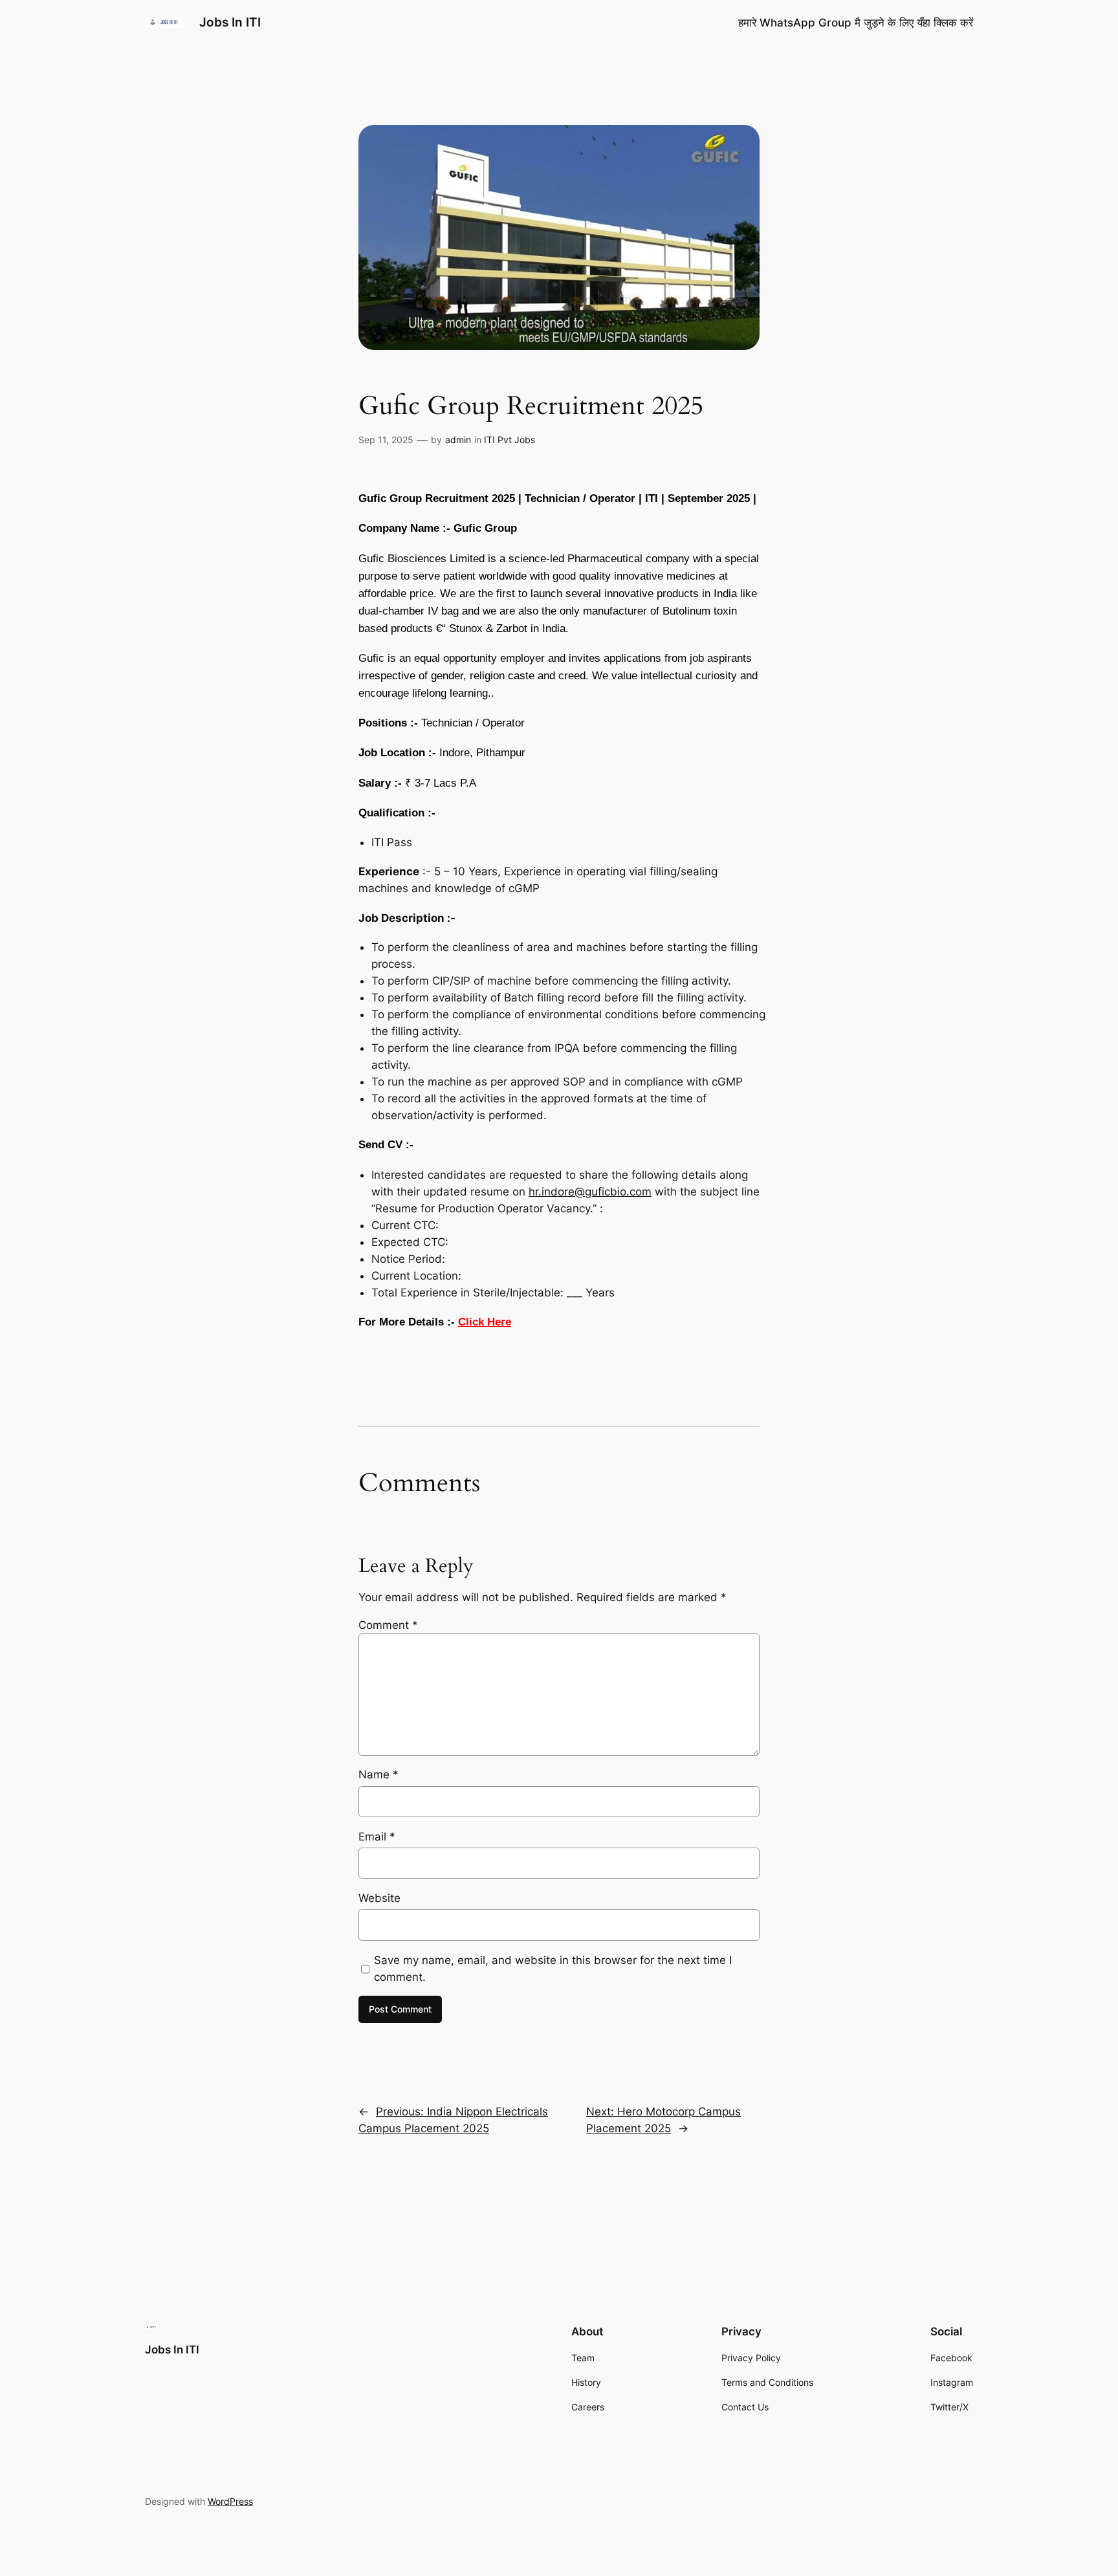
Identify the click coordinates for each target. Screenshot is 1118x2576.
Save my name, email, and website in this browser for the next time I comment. (553, 1969)
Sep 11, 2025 (386, 440)
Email (377, 1837)
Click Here (485, 1322)
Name (378, 1774)
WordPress (230, 2501)
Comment (388, 1625)
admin (458, 440)
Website (379, 1898)
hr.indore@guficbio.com (590, 1192)
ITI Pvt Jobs (510, 440)
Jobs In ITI (230, 22)
